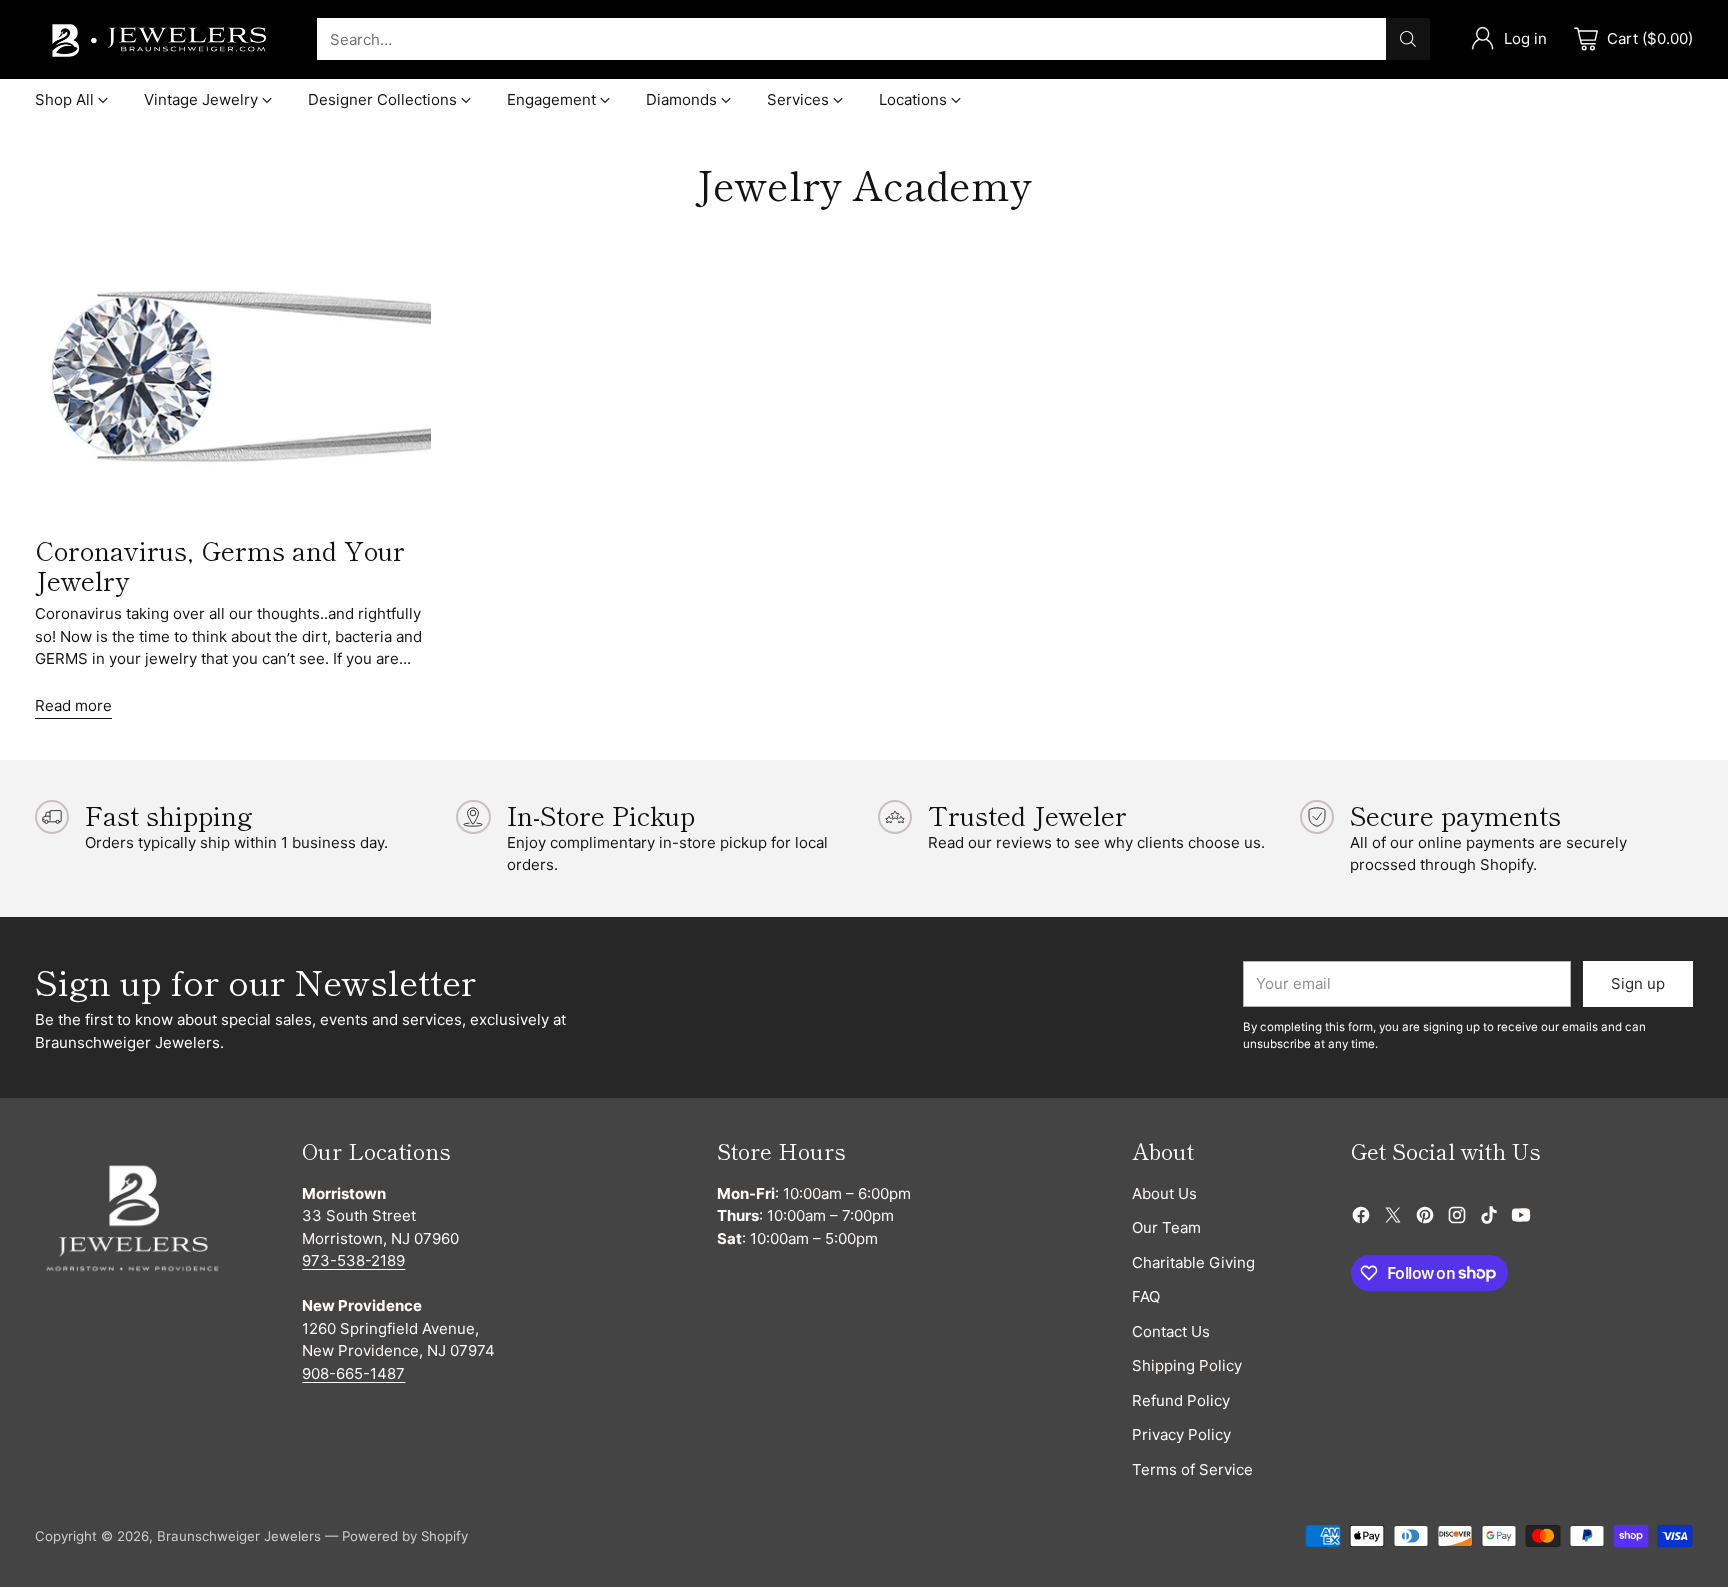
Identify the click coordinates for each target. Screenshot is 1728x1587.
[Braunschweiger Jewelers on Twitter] (1393, 1218)
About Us (1164, 1193)
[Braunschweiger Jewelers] (160, 39)
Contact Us (1171, 1331)
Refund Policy (1181, 1400)
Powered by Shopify (405, 1536)
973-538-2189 (353, 1260)
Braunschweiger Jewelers (239, 1536)
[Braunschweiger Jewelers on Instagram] (1457, 1218)
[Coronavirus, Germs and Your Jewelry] (233, 379)
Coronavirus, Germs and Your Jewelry (220, 564)
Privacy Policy (1181, 1434)
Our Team (1166, 1227)
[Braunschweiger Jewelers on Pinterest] (1425, 1218)
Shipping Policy (1187, 1365)
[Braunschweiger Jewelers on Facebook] (1361, 1218)
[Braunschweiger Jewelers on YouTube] (1521, 1218)
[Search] (1408, 39)
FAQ (1146, 1296)
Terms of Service (1192, 1469)
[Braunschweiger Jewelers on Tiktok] (1489, 1218)
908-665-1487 (353, 1373)
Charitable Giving (1193, 1262)
